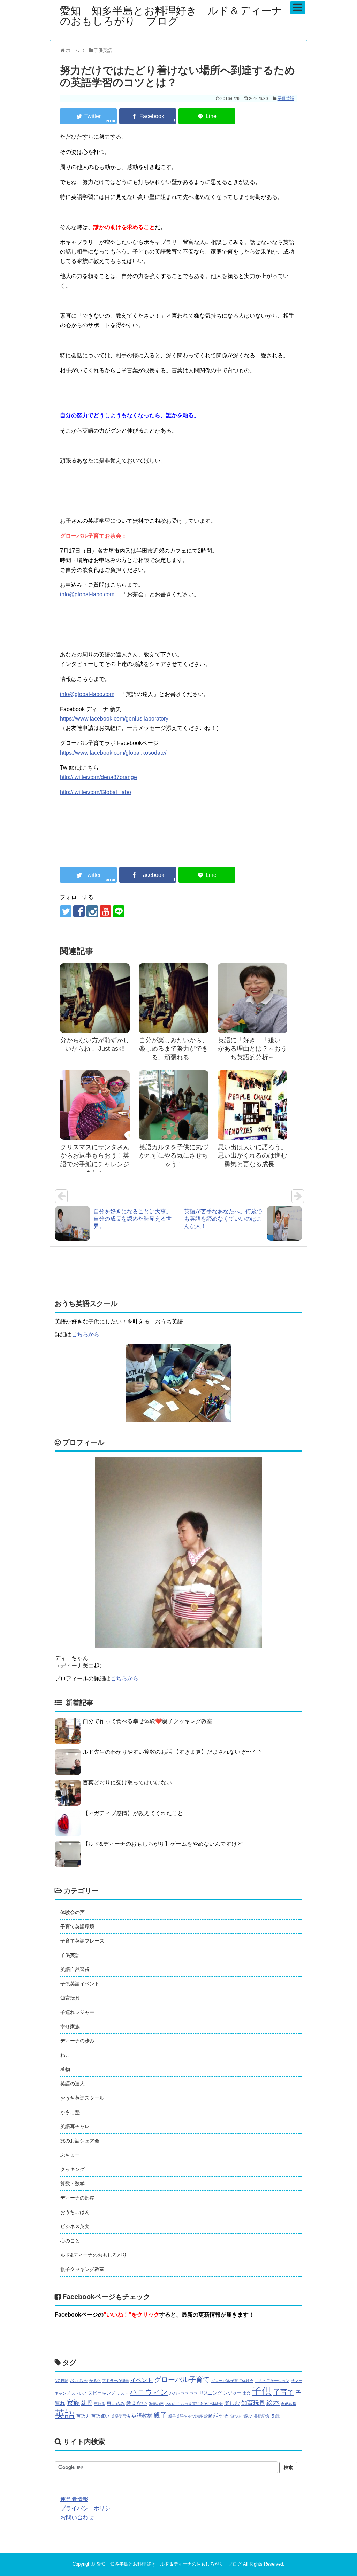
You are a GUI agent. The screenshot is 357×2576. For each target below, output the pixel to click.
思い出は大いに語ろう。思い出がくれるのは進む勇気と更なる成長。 (252, 1156)
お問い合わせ (77, 2517)
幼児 (87, 2403)
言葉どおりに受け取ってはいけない (127, 1783)
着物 (65, 2069)
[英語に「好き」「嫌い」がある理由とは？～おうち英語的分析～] (252, 998)
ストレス (79, 2393)
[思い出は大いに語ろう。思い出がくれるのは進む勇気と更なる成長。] (252, 1105)
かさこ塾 (70, 2112)
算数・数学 (73, 2184)
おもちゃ (79, 2380)
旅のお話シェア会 (80, 2141)
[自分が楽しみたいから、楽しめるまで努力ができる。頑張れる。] (174, 998)
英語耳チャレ (75, 2126)
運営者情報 (74, 2499)
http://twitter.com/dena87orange (98, 777)
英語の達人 (73, 2084)
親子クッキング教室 (82, 2269)
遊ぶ (248, 2416)
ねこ (65, 2055)
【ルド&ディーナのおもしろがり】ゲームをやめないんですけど (163, 1844)
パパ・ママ (179, 2393)
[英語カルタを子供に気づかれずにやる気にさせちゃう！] (174, 1105)
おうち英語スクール (82, 2098)
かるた (95, 2381)
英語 (65, 2414)
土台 (246, 2393)
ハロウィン (149, 2392)
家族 (73, 2403)
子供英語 (286, 99)
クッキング (73, 2169)
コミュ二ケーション (272, 2381)
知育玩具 (70, 1998)
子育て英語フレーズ (82, 1941)
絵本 (273, 2403)
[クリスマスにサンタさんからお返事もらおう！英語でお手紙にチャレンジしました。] (95, 1105)
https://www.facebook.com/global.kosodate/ (113, 753)
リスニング (210, 2393)
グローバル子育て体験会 (232, 2381)
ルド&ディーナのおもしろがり (94, 2255)
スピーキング (102, 2393)
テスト (123, 2393)
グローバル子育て (182, 2380)
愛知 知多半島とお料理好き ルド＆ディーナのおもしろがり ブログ (171, 16)
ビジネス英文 (75, 2226)
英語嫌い (100, 2416)
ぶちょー (70, 2155)
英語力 (83, 2416)
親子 (160, 2415)
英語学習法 (120, 2416)
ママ (194, 2393)
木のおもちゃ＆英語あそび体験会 (194, 2404)
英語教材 (142, 2416)
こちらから (85, 1334)
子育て (284, 2392)
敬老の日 (156, 2404)
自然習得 (289, 2404)
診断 (208, 2416)
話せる (221, 2416)
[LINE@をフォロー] (119, 911)
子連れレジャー (77, 2012)
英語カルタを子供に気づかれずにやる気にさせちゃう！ (174, 1156)
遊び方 (236, 2416)
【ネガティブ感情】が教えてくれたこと (133, 1813)
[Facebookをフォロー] (79, 911)
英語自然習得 (75, 1969)
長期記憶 (261, 2416)
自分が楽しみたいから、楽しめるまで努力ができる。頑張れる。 (174, 1049)
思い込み (116, 2403)
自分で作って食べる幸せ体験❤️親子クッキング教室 (147, 1721)
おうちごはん (75, 2212)
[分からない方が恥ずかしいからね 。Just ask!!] (95, 998)
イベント (142, 2380)
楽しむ (232, 2403)
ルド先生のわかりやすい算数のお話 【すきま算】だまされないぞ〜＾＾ (173, 1752)
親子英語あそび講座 (186, 2416)
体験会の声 (73, 1912)
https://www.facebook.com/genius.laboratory (114, 719)
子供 (262, 2391)
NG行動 (62, 2381)
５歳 (275, 2416)
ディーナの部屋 (77, 2198)
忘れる (100, 2404)
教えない (137, 2403)
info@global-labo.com (87, 594)
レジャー (232, 2393)
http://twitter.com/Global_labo (96, 792)
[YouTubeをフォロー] (105, 911)
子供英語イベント (80, 1984)
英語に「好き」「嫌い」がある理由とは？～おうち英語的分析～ (252, 1049)
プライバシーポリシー (88, 2508)
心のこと (70, 2241)
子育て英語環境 (77, 1927)
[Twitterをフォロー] (66, 911)
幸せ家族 (70, 2026)
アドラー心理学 (116, 2381)
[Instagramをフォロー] (92, 911)
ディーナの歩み (77, 2041)
